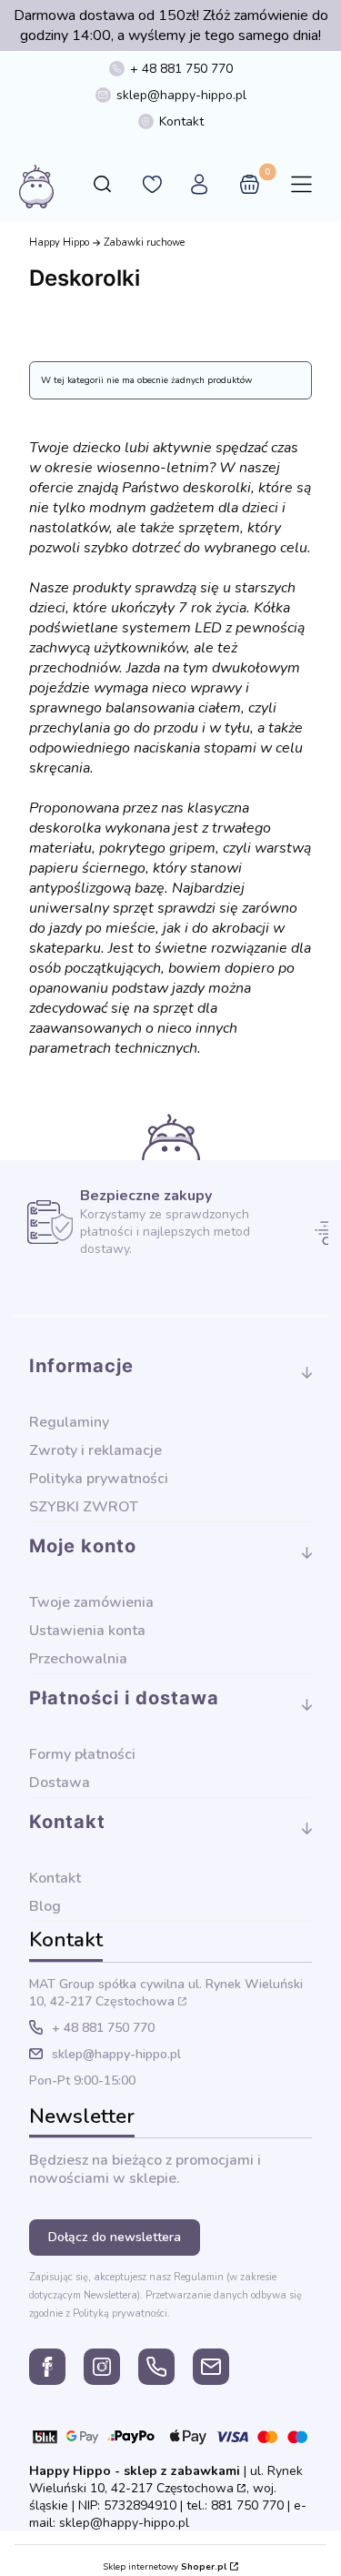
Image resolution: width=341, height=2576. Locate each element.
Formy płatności (82, 1754)
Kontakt (181, 121)
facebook (47, 2367)
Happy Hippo (59, 242)
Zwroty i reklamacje (95, 1450)
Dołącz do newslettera (115, 2237)
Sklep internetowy (165, 2567)
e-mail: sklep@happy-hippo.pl (168, 2514)
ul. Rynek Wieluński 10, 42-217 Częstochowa (166, 1993)
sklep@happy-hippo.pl (181, 95)
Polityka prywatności (99, 1479)
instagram (102, 2367)
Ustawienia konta (87, 1631)
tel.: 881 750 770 (235, 2505)
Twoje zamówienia (91, 1602)
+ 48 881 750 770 (181, 69)
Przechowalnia (78, 1659)
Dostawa (60, 1783)
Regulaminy (69, 1422)
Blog (45, 1906)
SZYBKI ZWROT (84, 1507)
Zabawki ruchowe (144, 242)
